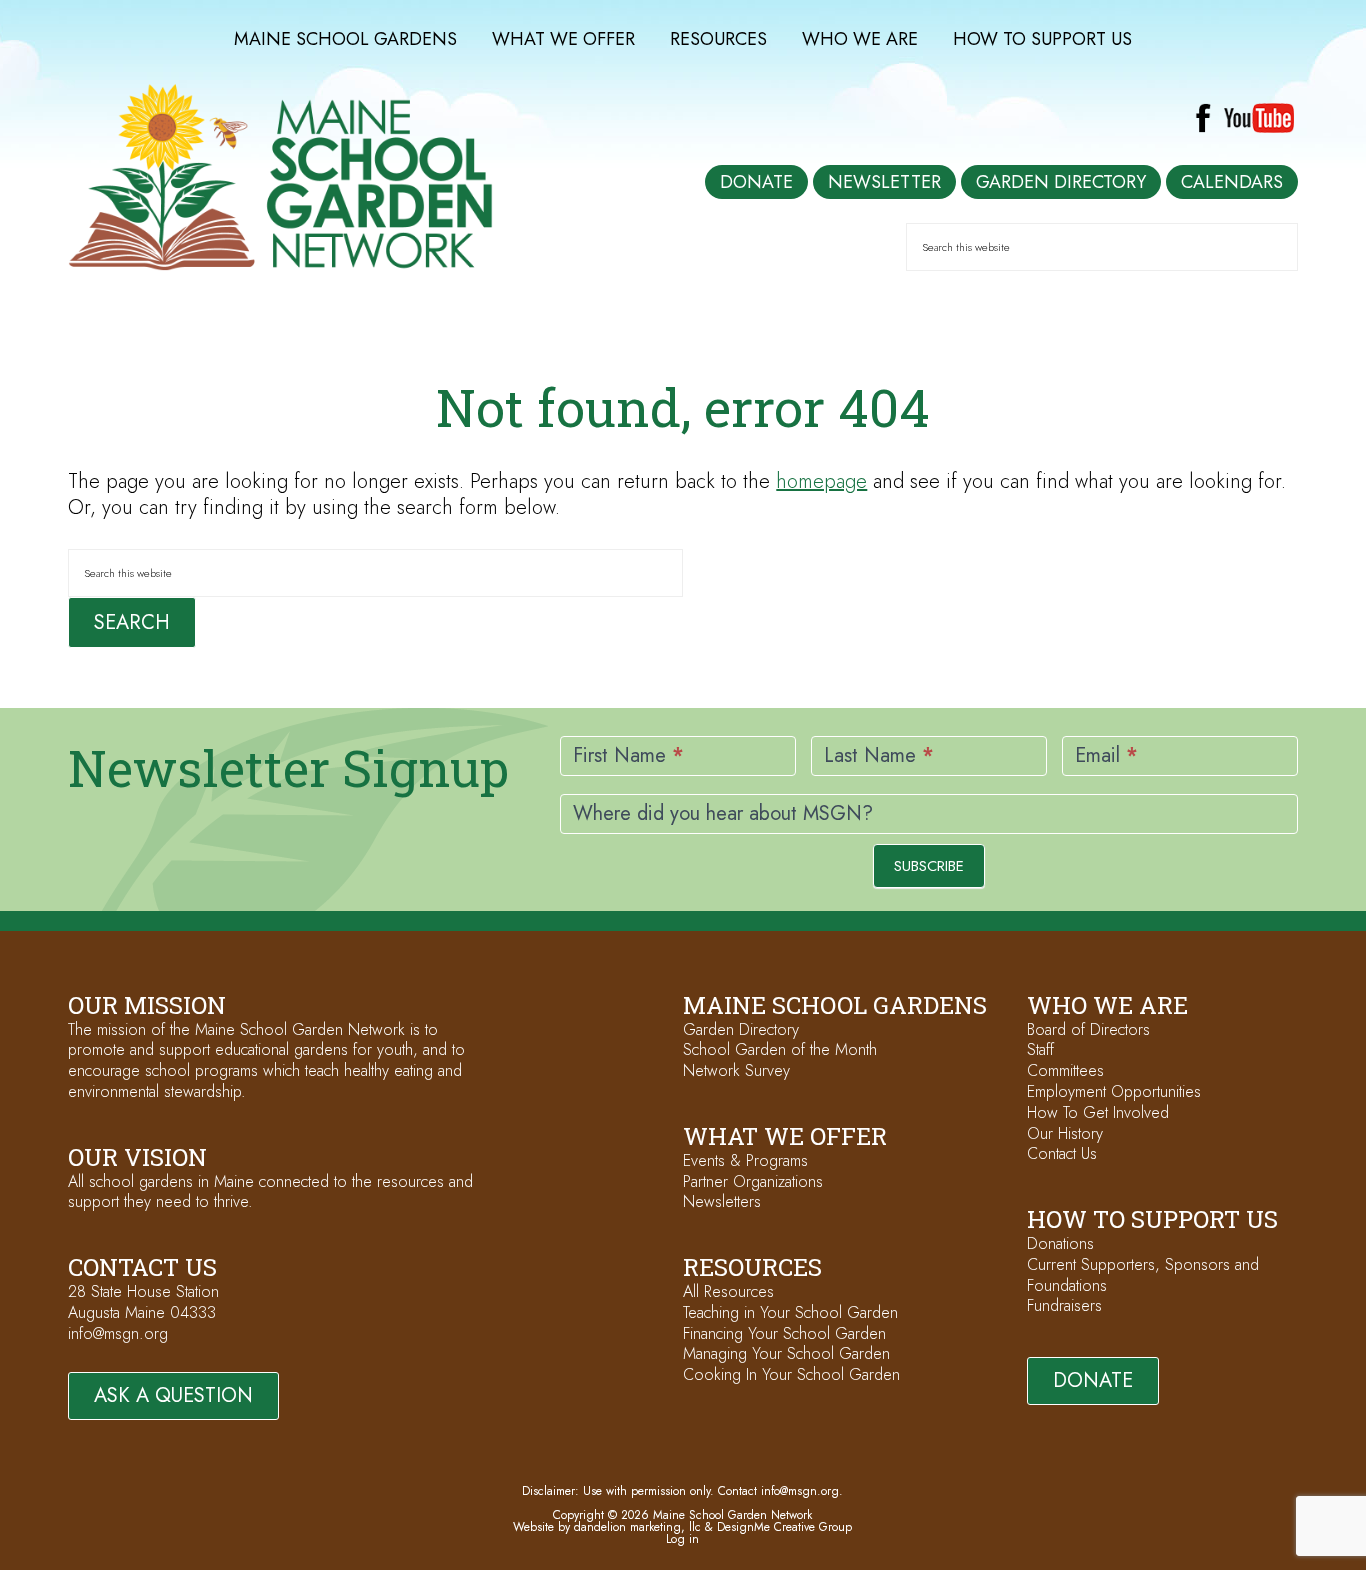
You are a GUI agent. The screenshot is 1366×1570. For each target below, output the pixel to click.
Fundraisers (1064, 1305)
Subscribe (929, 866)
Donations (1060, 1243)
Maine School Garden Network (280, 177)
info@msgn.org (118, 1333)
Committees (1065, 1070)
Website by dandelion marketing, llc (607, 1527)
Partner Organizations (753, 1181)
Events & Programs (745, 1160)
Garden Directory (741, 1029)
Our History (1065, 1133)
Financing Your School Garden (784, 1333)
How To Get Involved (1098, 1112)
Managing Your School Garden (786, 1353)
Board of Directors (1088, 1029)
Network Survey (736, 1070)
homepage (821, 481)
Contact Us (1062, 1153)
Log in (682, 1539)
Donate (1093, 1380)
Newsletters (722, 1201)
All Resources (728, 1291)
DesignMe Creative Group (784, 1527)
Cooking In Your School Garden (791, 1374)
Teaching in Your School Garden (790, 1312)
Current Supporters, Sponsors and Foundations (1143, 1275)
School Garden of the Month (780, 1049)
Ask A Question (173, 1395)
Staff (1040, 1049)
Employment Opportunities (1114, 1091)
